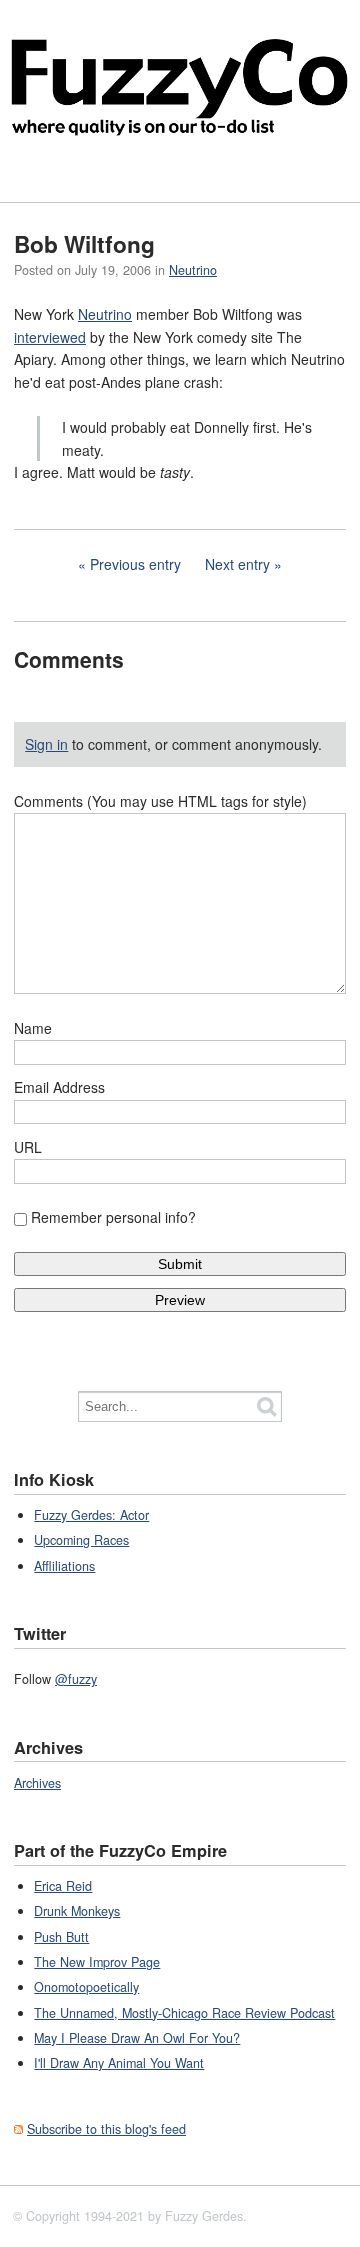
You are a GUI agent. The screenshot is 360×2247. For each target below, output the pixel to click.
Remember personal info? (113, 1217)
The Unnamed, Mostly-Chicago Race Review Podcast (184, 2013)
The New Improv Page (97, 1962)
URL (28, 1147)
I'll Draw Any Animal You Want (119, 2063)
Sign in (46, 744)
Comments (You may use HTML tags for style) (160, 801)
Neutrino (193, 270)
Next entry (237, 564)
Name (33, 1028)
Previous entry (135, 564)
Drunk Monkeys (77, 1911)
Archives (37, 1783)
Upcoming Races (81, 1540)
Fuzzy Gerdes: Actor (91, 1515)
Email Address (59, 1087)
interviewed (50, 337)
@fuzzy (76, 1679)
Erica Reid (63, 1886)
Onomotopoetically (86, 1987)
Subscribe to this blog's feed (106, 2129)
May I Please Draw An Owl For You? (137, 2038)
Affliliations (64, 1566)
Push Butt (61, 1937)
